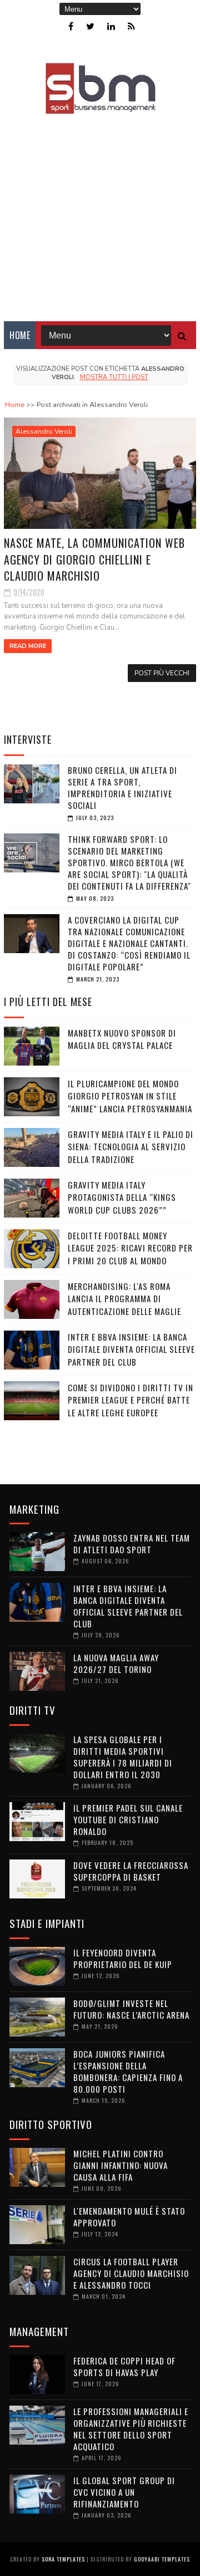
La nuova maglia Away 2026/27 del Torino (116, 1663)
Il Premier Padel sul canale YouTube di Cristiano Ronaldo (128, 1819)
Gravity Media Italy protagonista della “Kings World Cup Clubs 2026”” (122, 1197)
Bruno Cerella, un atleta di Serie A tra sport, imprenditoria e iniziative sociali (122, 787)
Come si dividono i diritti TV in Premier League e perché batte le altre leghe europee (131, 1400)
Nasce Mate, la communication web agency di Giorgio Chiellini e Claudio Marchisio (94, 559)
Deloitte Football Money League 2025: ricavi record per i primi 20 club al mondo (130, 1248)
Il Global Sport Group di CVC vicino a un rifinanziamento (124, 2492)
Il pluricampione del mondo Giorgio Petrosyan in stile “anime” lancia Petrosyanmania (130, 1096)
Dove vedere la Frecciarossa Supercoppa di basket (131, 1871)
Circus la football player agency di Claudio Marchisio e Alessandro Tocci (131, 2273)
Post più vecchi (162, 673)
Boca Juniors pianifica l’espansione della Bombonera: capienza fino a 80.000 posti (128, 2071)
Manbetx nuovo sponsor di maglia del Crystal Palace (122, 1039)
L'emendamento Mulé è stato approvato (129, 2217)
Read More (28, 646)
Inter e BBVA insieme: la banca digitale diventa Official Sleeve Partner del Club (131, 1349)
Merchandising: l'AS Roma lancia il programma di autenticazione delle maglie (124, 1299)
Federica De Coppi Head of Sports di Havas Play (124, 2366)
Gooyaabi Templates (162, 2559)
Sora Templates (63, 2559)
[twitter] (90, 26)
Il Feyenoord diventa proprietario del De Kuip (123, 1958)
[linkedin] (111, 26)
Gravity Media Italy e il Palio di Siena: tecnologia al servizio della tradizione (131, 1147)
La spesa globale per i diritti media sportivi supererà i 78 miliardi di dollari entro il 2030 (123, 1757)
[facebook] (71, 26)
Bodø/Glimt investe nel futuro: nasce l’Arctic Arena (131, 2009)
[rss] (131, 26)
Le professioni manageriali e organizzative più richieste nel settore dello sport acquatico (131, 2429)
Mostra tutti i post (114, 377)
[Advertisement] (100, 210)
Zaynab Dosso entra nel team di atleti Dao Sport (132, 1544)
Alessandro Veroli (44, 431)
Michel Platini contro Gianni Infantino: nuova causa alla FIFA (121, 2165)
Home (20, 335)
